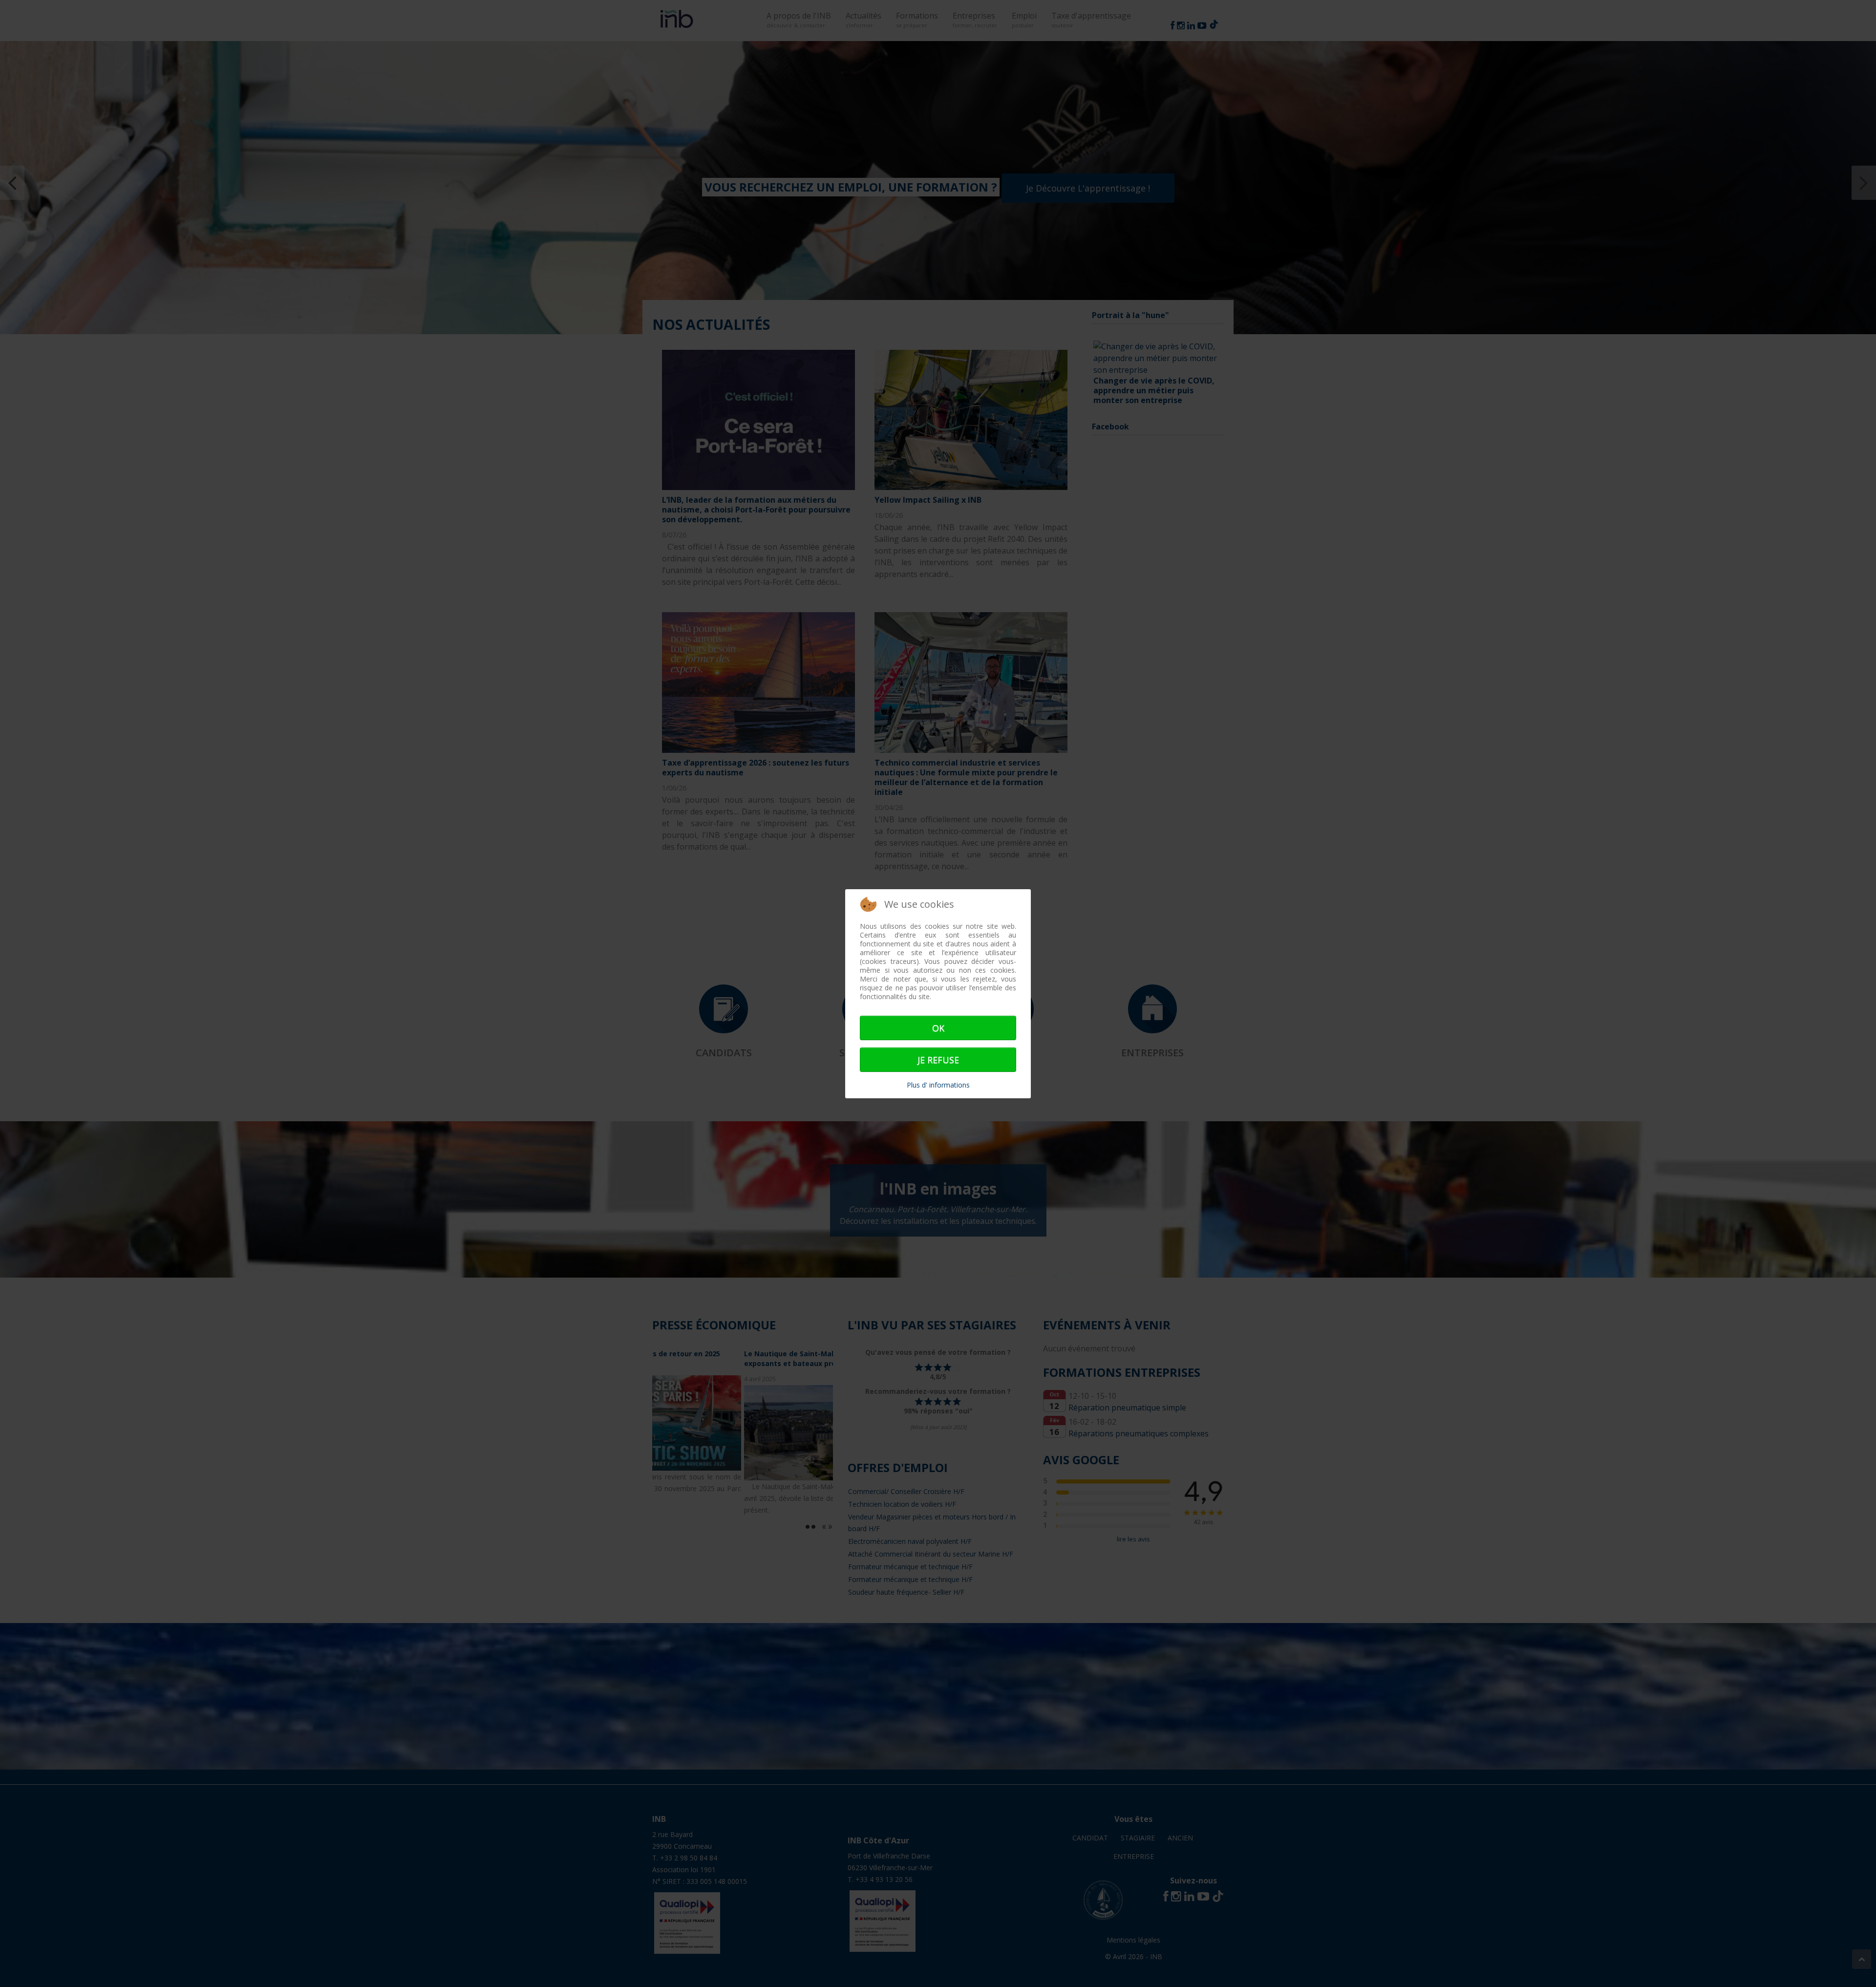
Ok (938, 1028)
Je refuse (938, 1060)
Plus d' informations (938, 1085)
